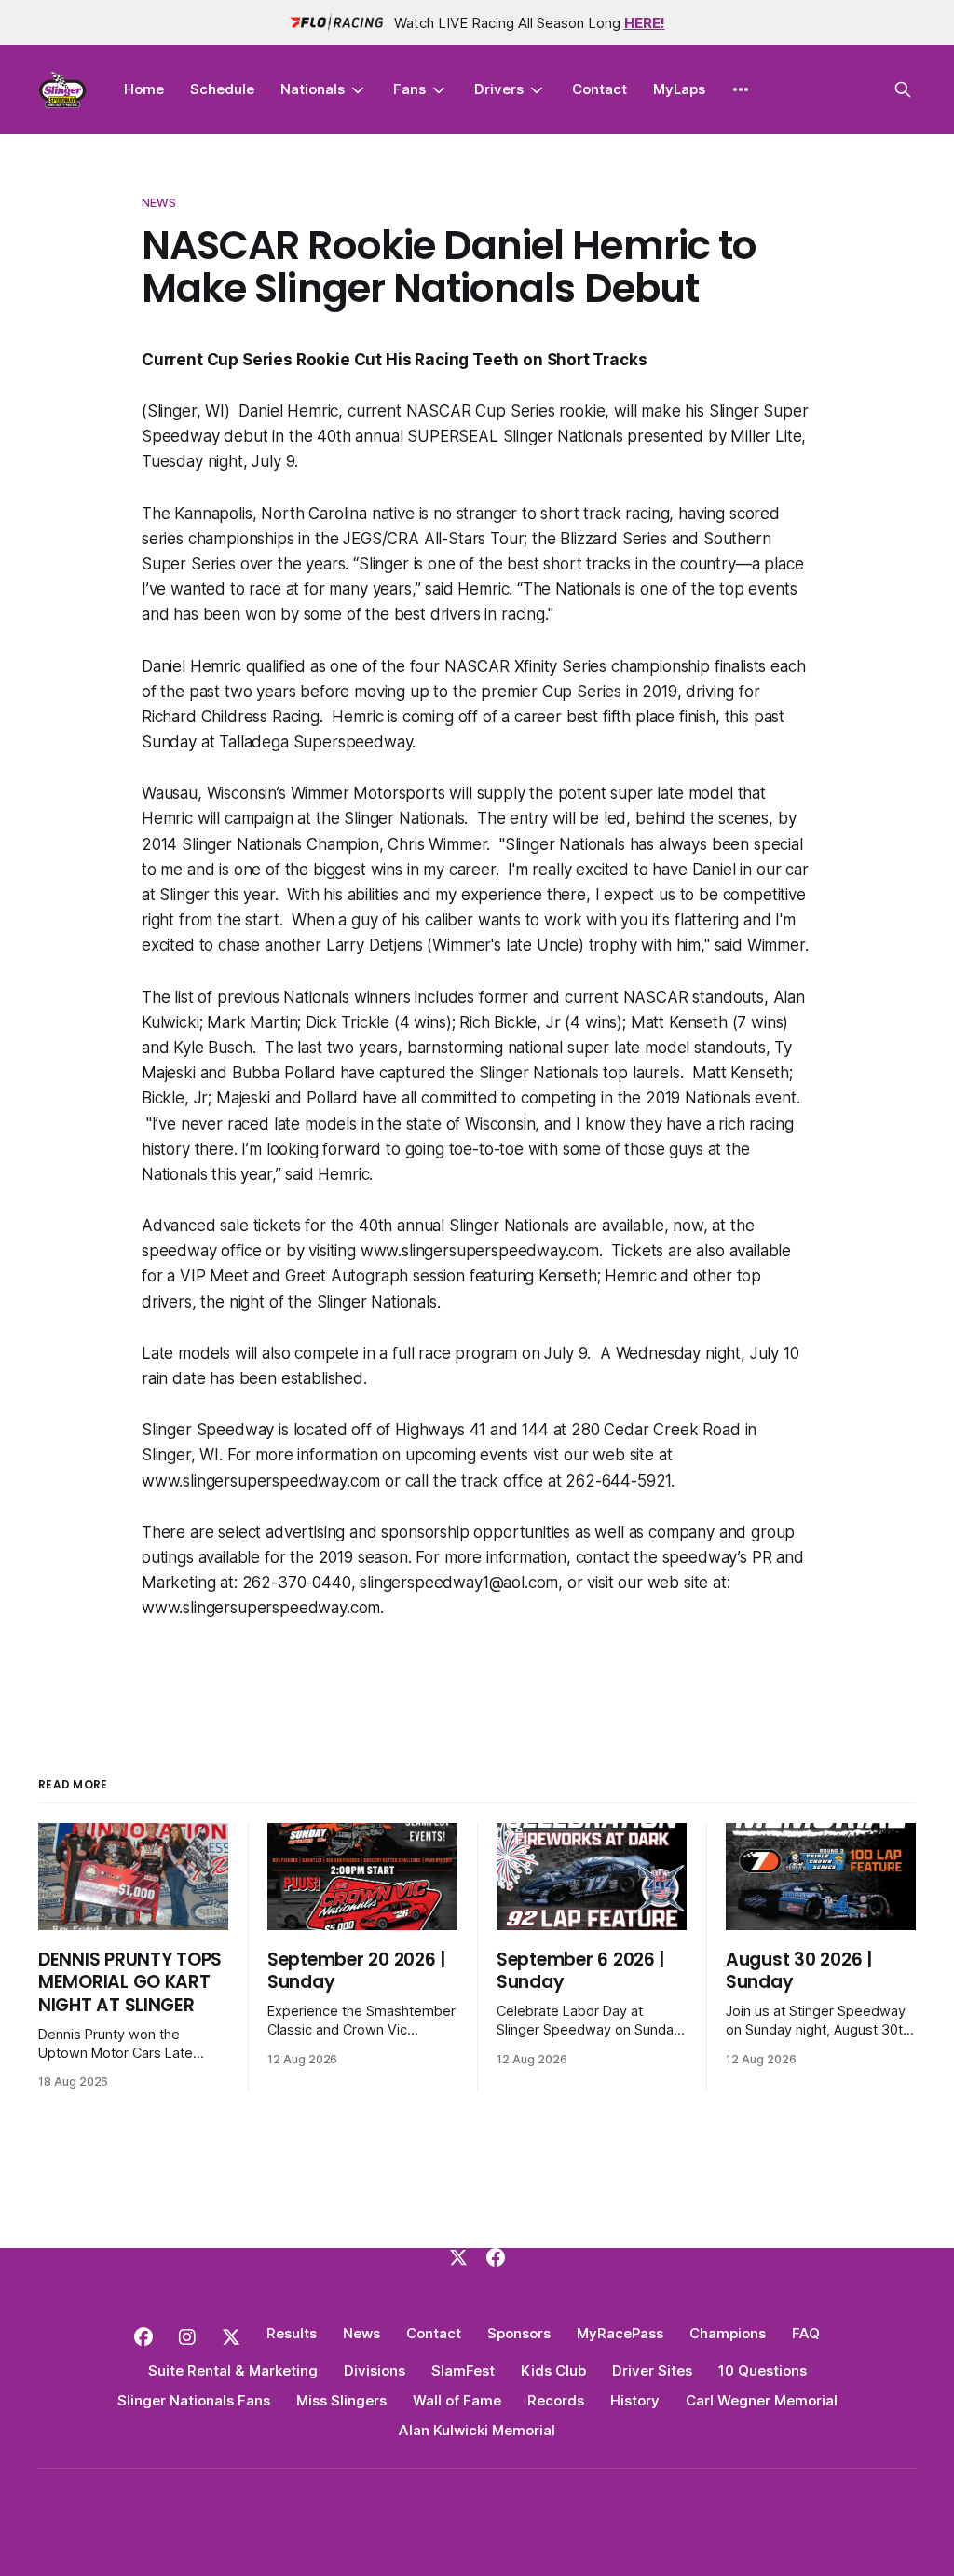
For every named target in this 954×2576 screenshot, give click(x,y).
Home (144, 89)
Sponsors (519, 2333)
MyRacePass (620, 2333)
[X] (458, 2257)
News (159, 202)
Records (556, 2400)
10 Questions (763, 2370)
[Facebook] (496, 2257)
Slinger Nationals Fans (194, 2400)
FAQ (806, 2333)
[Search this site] (903, 89)
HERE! (645, 23)
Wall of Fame (457, 2400)
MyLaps (679, 89)
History (635, 2400)
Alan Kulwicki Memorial (477, 2430)
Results (292, 2333)
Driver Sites (652, 2370)
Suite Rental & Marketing (233, 2370)
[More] (741, 89)
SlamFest (463, 2370)
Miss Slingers (341, 2400)
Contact (600, 89)
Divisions (375, 2370)
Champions (728, 2333)
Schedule (222, 89)
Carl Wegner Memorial (762, 2400)
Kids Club (553, 2370)
